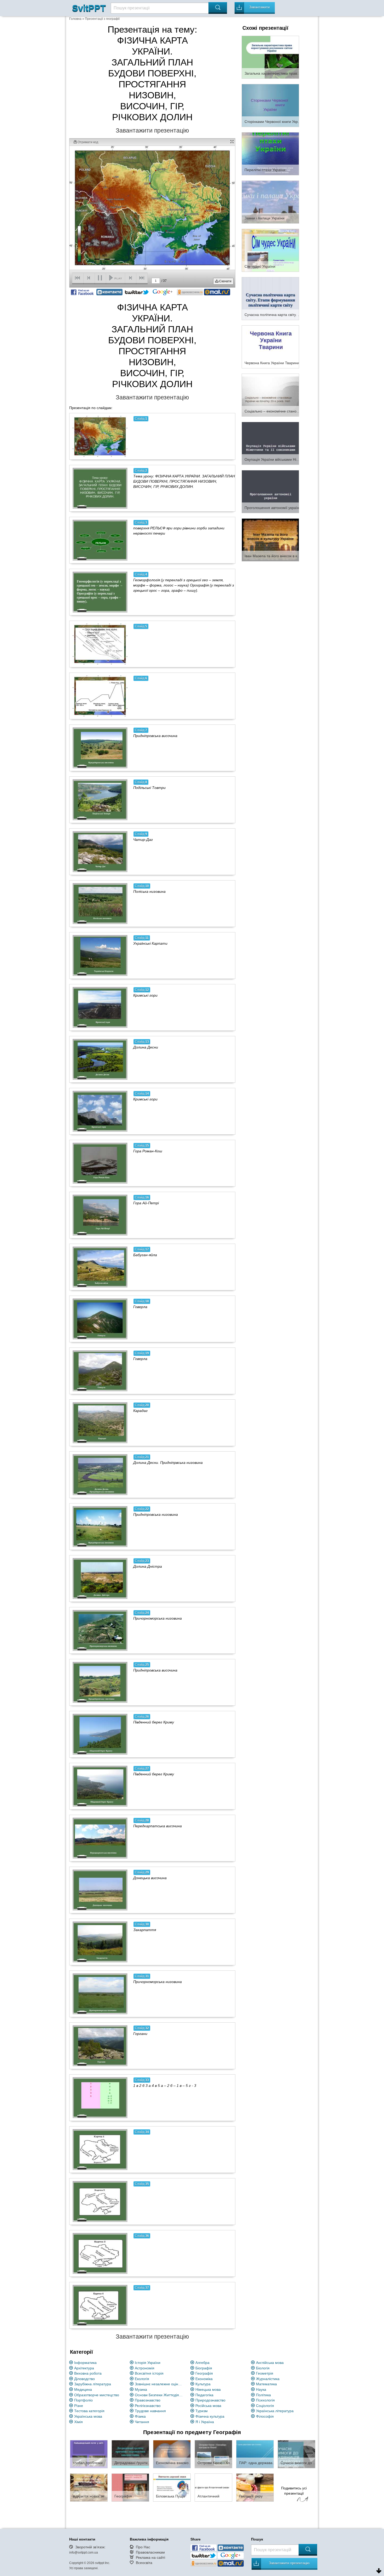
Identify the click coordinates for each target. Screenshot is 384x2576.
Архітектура (84, 2368)
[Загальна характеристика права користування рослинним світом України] (270, 57)
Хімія (78, 2422)
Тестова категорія (89, 2411)
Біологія (263, 2368)
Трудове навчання (150, 2411)
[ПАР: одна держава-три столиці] (255, 2454)
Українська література (275, 2411)
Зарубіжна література (93, 2384)
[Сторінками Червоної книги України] (270, 105)
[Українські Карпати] (100, 955)
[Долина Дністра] (100, 1578)
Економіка (204, 2379)
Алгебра (202, 2363)
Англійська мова (270, 2363)
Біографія (204, 2368)
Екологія (142, 2379)
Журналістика (268, 2379)
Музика (141, 2389)
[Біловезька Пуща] (172, 2487)
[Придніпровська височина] (100, 748)
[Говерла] (100, 1319)
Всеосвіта (144, 2563)
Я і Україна (205, 2422)
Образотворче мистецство (97, 2395)
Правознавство (148, 2400)
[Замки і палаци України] (270, 202)
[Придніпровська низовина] (100, 1526)
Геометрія (265, 2373)
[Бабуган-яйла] (100, 1267)
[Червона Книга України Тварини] (270, 346)
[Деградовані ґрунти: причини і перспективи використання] (130, 2454)
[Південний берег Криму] (100, 1734)
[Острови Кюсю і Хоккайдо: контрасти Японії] (213, 2454)
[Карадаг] (100, 1423)
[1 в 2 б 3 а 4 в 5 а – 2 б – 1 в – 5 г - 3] (100, 2098)
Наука (261, 2389)
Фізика (140, 2416)
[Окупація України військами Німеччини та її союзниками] (270, 443)
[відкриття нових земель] (89, 2487)
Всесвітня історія (149, 2373)
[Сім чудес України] (270, 250)
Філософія (265, 2416)
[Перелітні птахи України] (270, 153)
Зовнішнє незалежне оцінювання (160, 2384)
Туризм (202, 2411)
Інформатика (85, 2363)
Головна (75, 19)
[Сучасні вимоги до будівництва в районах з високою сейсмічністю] (296, 2454)
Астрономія (145, 2368)
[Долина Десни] (100, 1059)
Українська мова (88, 2416)
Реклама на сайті (150, 2557)
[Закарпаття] (100, 1942)
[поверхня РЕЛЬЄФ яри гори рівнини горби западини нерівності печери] (100, 540)
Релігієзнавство (148, 2406)
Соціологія (265, 2406)
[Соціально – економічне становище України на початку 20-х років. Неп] (270, 395)
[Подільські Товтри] (100, 800)
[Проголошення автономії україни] (270, 491)
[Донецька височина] (100, 1890)
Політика (263, 2395)
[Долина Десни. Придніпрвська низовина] (100, 1475)
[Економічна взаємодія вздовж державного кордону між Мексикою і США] (172, 2454)
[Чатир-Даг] (100, 852)
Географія (204, 2373)
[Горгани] (100, 2046)
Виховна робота (88, 2373)
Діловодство (85, 2379)
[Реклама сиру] (255, 2487)
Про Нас (143, 2547)
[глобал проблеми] (89, 2454)
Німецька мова (208, 2389)
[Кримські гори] (100, 1007)
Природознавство (210, 2400)
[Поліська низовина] (100, 903)
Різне (79, 2406)
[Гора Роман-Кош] (100, 1163)
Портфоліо (83, 2400)
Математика (266, 2384)
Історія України (148, 2363)
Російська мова (208, 2406)
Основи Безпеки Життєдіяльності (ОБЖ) (160, 2395)
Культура (203, 2384)
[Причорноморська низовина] (100, 1630)
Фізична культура (210, 2416)
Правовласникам (150, 2552)
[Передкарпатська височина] (100, 1838)
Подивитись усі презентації (294, 2491)
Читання (142, 2422)
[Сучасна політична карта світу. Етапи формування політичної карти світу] (270, 298)
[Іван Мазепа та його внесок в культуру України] (270, 540)
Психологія (265, 2400)
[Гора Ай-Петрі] (100, 1215)
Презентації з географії (102, 19)
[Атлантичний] (213, 2487)
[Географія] (130, 2487)
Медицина (83, 2389)
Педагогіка (204, 2395)
